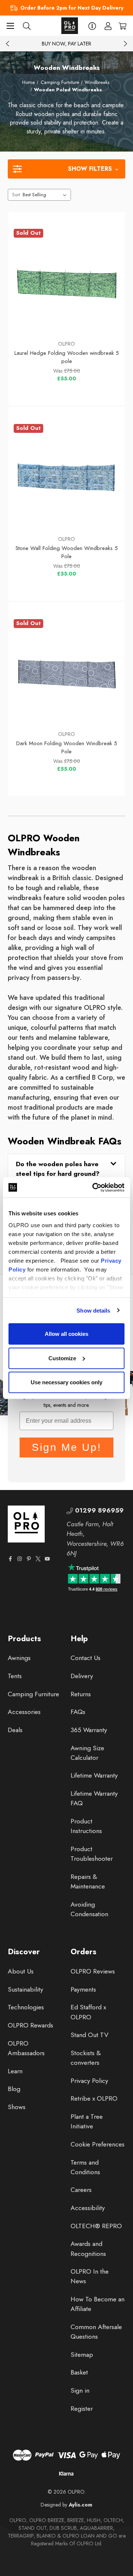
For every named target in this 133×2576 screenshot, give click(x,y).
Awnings (19, 1658)
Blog (14, 2089)
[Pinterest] (29, 1559)
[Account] (108, 26)
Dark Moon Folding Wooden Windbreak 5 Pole (67, 748)
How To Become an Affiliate (98, 2304)
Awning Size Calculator (87, 1753)
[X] (38, 1559)
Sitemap (82, 2355)
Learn (15, 2071)
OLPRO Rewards (30, 2025)
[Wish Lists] (66, 318)
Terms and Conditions (85, 2167)
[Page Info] (92, 26)
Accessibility (88, 2208)
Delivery (82, 1676)
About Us (21, 1971)
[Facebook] (10, 1559)
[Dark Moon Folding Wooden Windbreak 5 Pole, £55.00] (67, 672)
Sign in (80, 2390)
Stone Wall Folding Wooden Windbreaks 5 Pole (67, 552)
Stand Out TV (90, 2035)
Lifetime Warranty (94, 1775)
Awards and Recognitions (88, 2249)
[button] (66, 169)
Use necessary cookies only (66, 1382)
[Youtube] (47, 1559)
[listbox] (46, 195)
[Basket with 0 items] (122, 26)
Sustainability (25, 1989)
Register (82, 2409)
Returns (81, 1694)
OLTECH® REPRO (96, 2226)
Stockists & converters (86, 2058)
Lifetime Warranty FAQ (94, 1798)
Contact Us (86, 1658)
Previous (8, 44)
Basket (79, 2372)
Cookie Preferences (98, 2144)
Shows (17, 2107)
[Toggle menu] (10, 26)
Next (125, 44)
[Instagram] (20, 1559)
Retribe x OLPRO (94, 2098)
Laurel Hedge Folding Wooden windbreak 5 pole (67, 357)
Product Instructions (86, 1826)
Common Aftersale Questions (96, 2332)
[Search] (27, 26)
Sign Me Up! (67, 1447)
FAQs (78, 1712)
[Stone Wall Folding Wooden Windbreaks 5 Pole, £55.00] (67, 477)
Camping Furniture (33, 1694)
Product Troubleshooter (92, 1854)
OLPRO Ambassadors (26, 2048)
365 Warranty (89, 1730)
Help (79, 1639)
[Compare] (103, 318)
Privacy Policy (89, 2081)
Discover (24, 1952)
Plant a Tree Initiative (87, 2121)
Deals (15, 1730)
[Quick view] (31, 318)
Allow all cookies (66, 1334)
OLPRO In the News (90, 2276)
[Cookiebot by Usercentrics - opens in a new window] (94, 1187)
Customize (62, 1358)
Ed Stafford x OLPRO (88, 2012)
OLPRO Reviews (93, 1971)
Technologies (26, 2007)
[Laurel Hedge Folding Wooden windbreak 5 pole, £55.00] (67, 282)
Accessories (24, 1712)
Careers (81, 2190)
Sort (16, 195)
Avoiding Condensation (89, 1909)
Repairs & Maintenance (88, 1881)
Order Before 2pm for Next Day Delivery (72, 8)
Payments (83, 1989)
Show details (93, 1310)
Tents (15, 1676)
